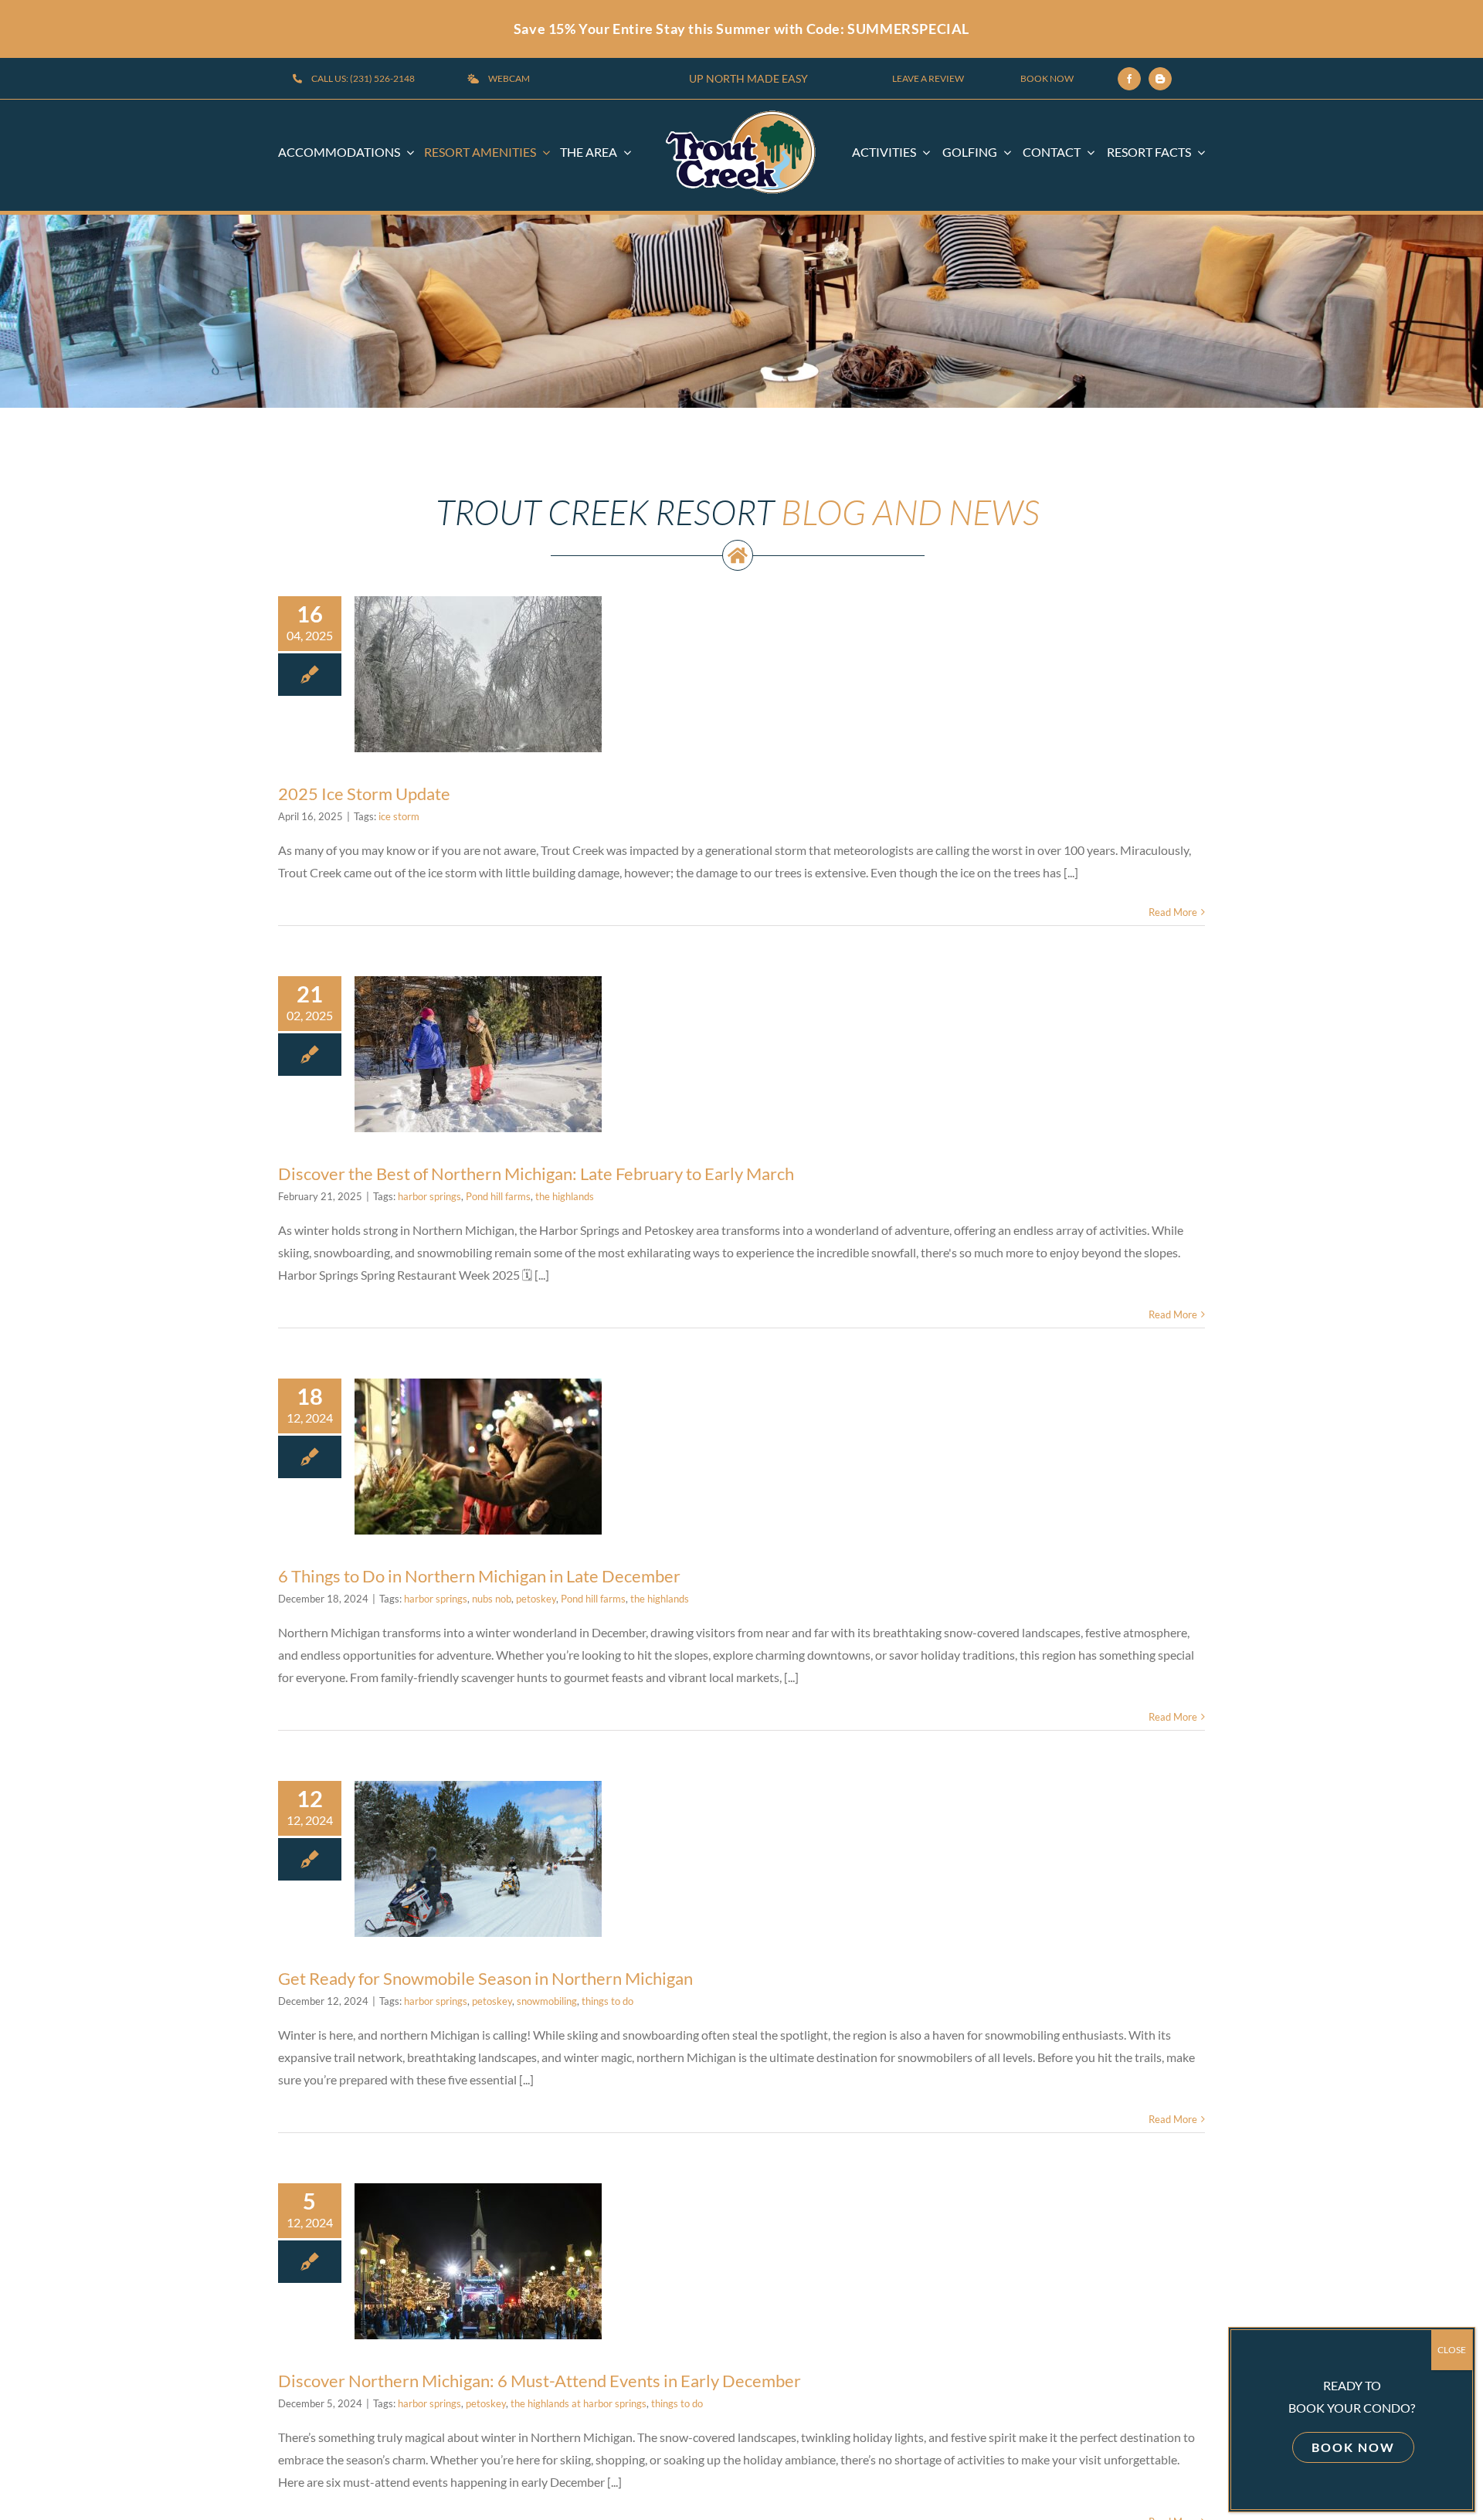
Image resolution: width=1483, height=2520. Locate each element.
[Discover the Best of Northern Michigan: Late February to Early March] (478, 1054)
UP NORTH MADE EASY (748, 78)
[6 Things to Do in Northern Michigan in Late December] (478, 1457)
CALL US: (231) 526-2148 (363, 78)
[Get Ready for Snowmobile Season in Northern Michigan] (478, 1859)
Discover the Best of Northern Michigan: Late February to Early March (536, 1174)
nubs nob (492, 1599)
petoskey (536, 1599)
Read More (1173, 912)
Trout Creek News (490, 724)
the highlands (565, 1196)
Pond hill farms (498, 1196)
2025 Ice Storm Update (478, 624)
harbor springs (429, 1196)
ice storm (399, 816)
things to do (607, 2001)
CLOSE (1452, 2350)
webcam (509, 78)
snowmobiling (547, 2001)
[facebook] (1129, 79)
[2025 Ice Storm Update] (478, 674)
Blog (435, 724)
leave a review (928, 78)
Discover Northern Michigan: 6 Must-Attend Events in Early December (540, 2381)
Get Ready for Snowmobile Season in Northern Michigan (485, 1978)
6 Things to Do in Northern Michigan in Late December (479, 1576)
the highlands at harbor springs (579, 2403)
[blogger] (1160, 79)
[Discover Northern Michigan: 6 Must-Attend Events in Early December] (478, 2261)
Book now (1047, 78)
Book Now (1353, 2447)
